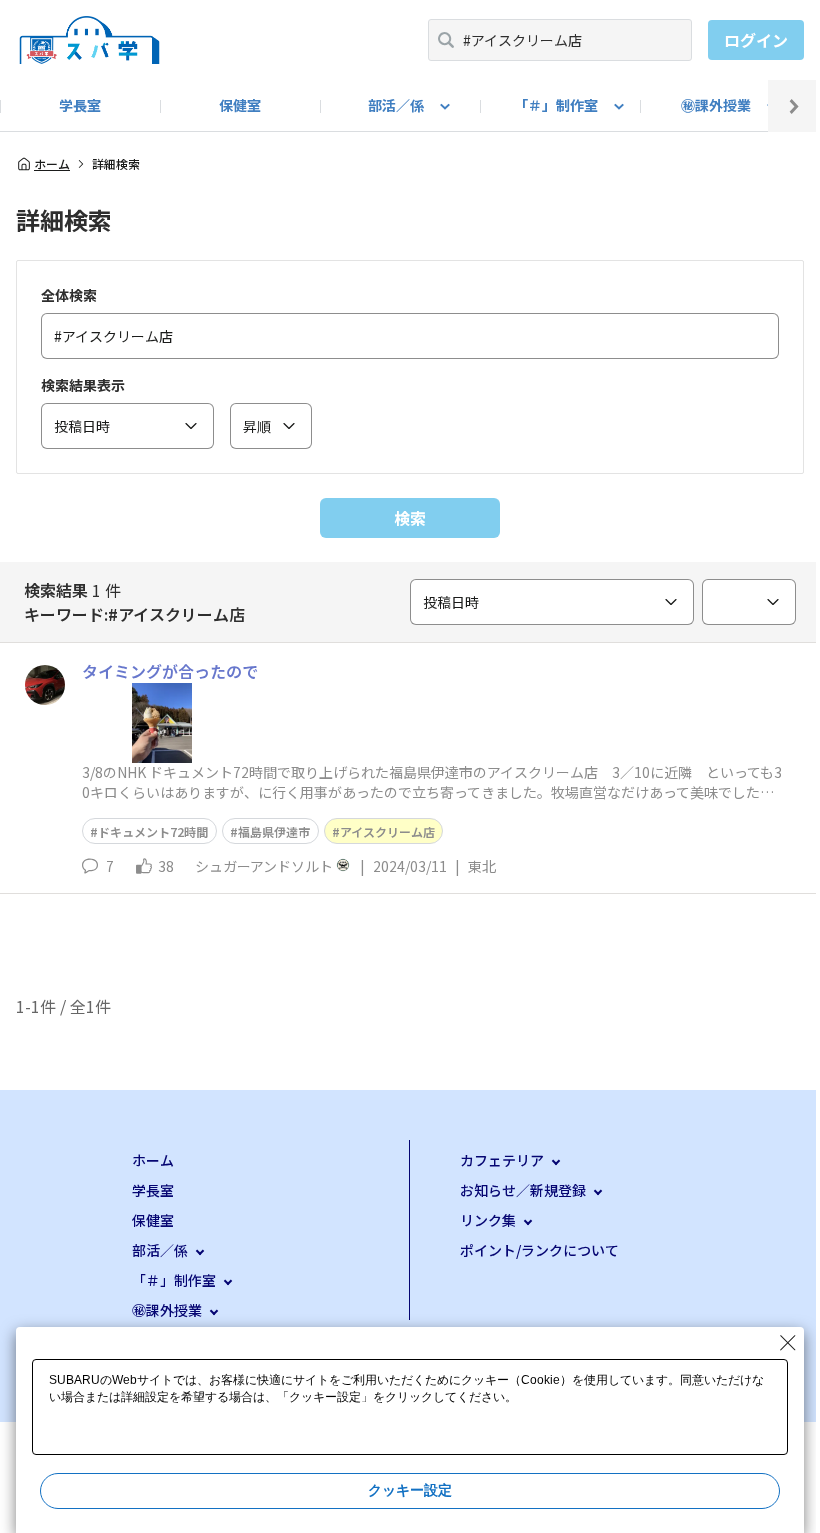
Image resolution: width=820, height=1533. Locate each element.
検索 (410, 518)
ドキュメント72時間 (153, 831)
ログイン (756, 40)
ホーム (52, 164)
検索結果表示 (83, 385)
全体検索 (69, 295)
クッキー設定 (410, 1490)
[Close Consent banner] (788, 1343)
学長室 (80, 105)
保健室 (240, 105)
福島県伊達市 (274, 831)
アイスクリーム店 (387, 831)
